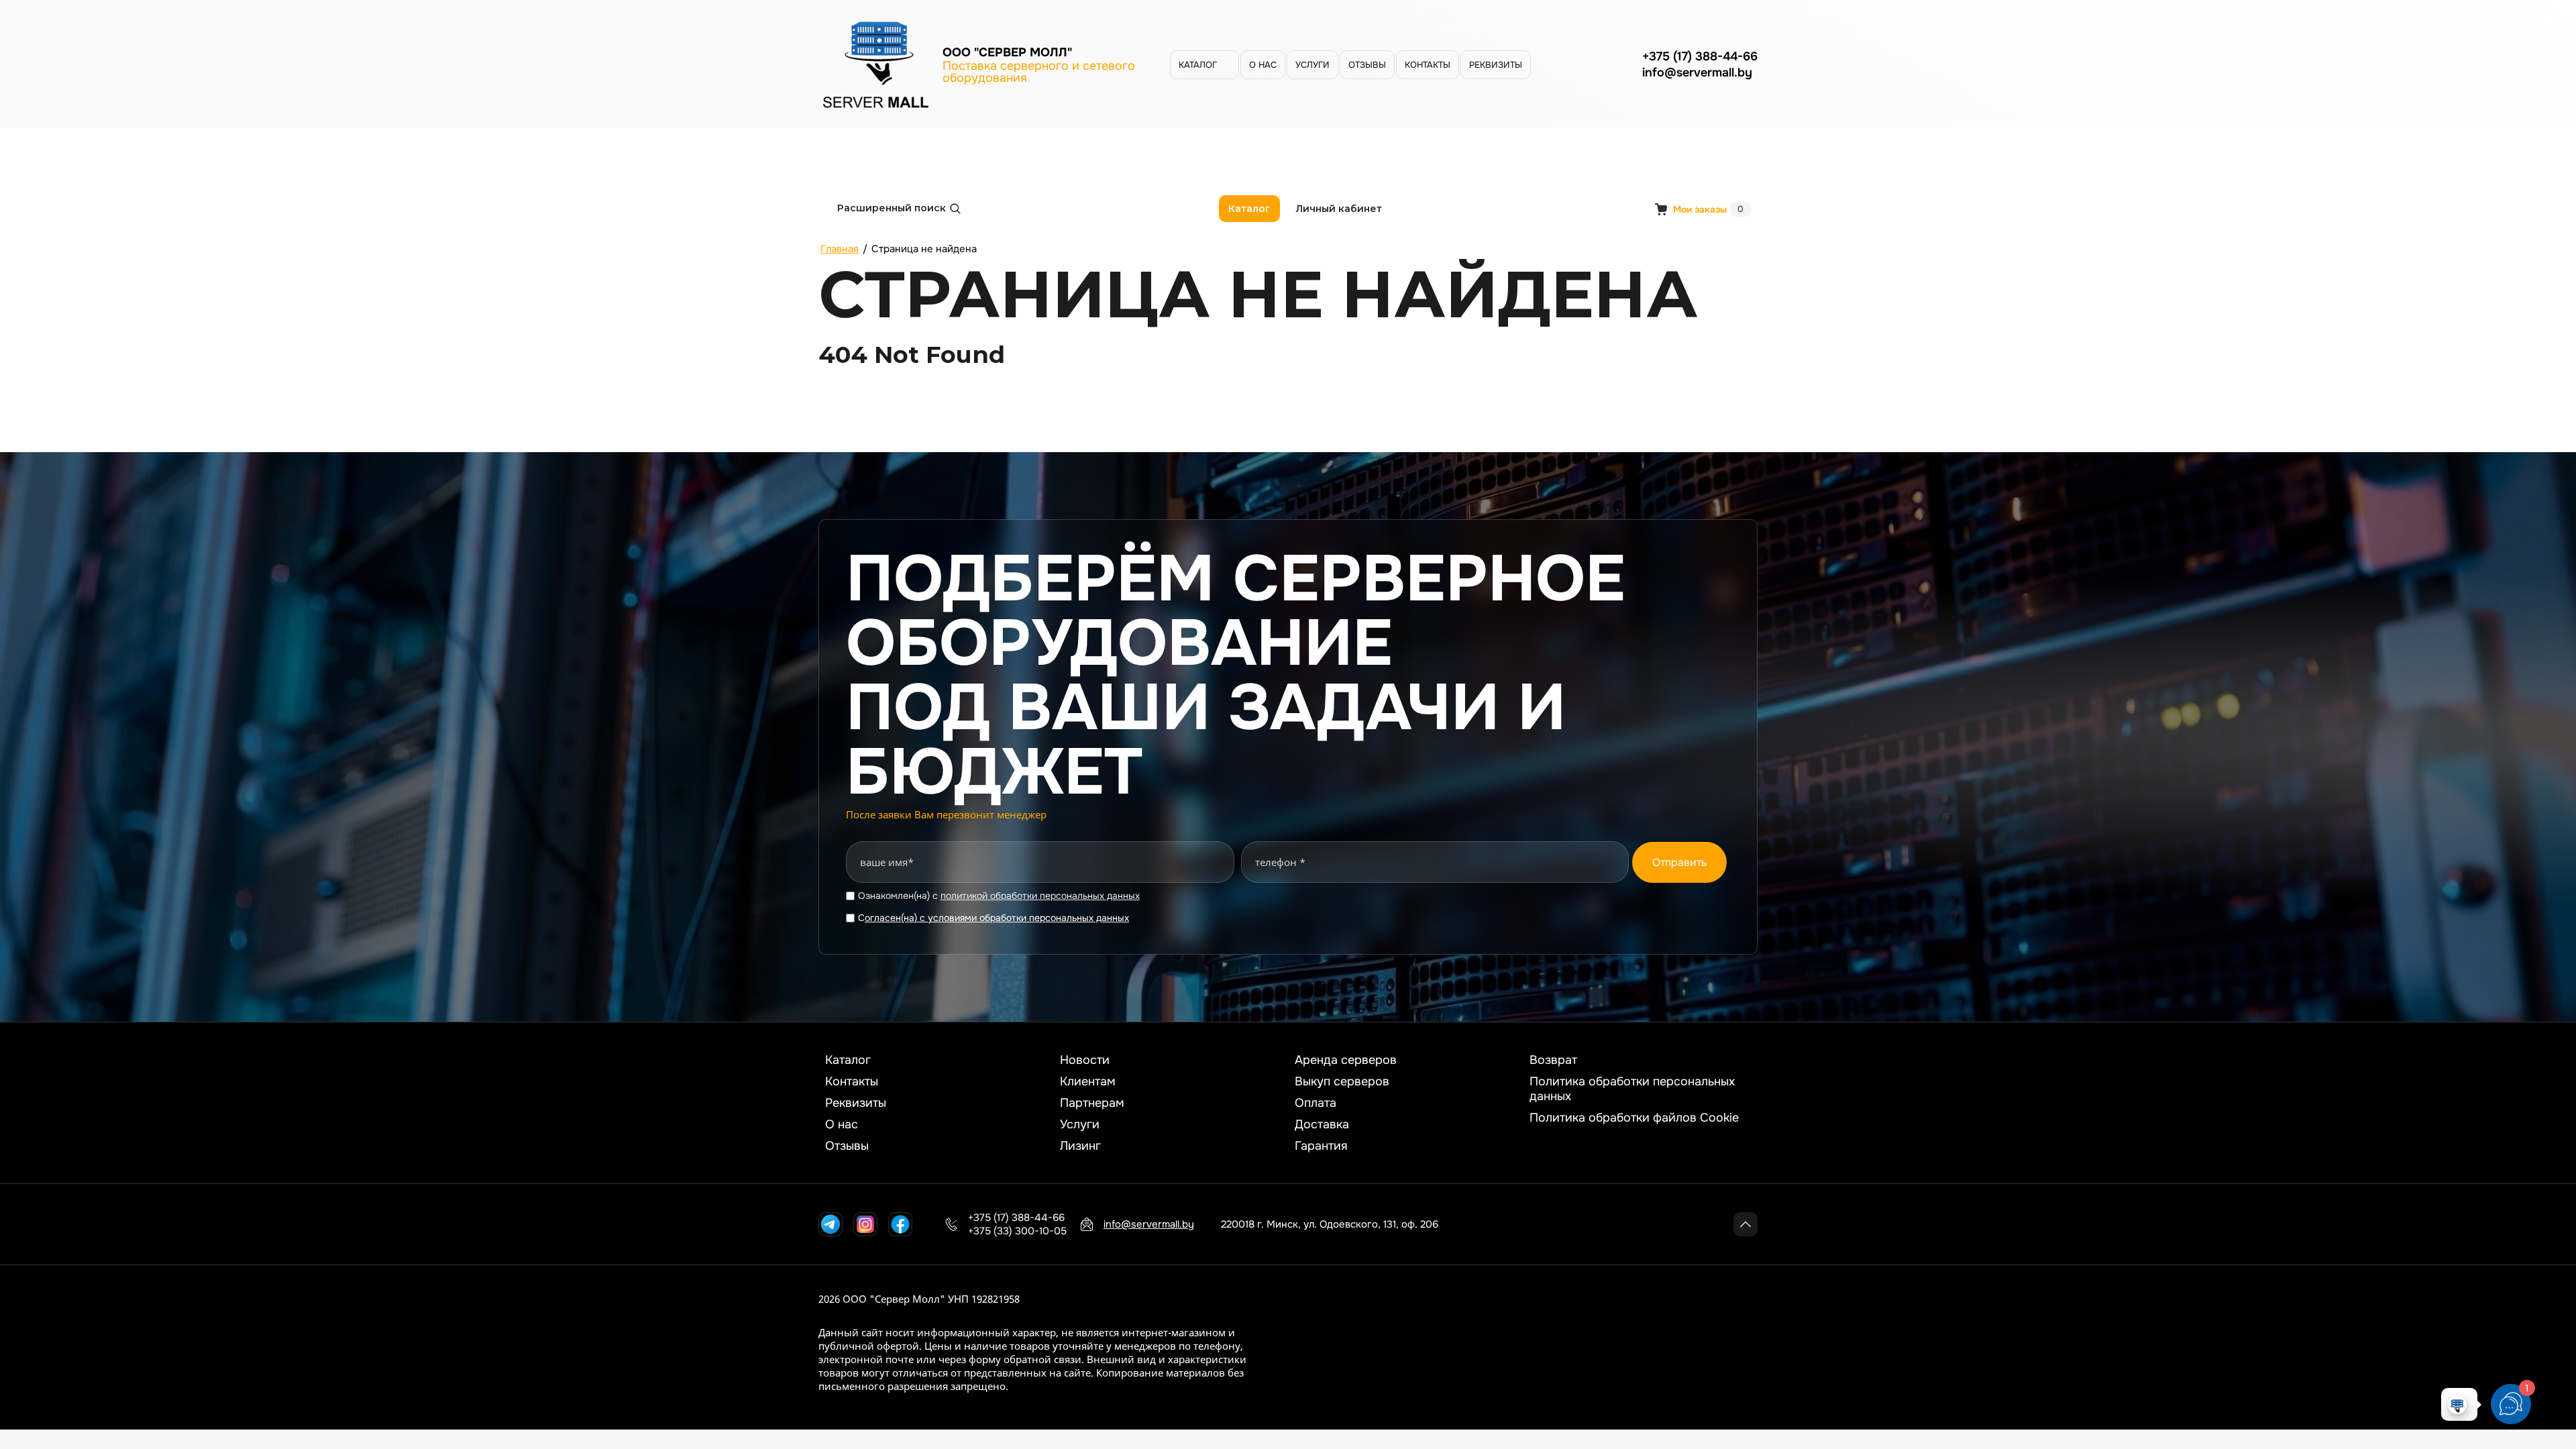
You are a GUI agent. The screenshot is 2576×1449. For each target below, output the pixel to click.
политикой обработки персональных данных (1040, 896)
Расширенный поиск (892, 208)
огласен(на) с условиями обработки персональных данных (997, 918)
